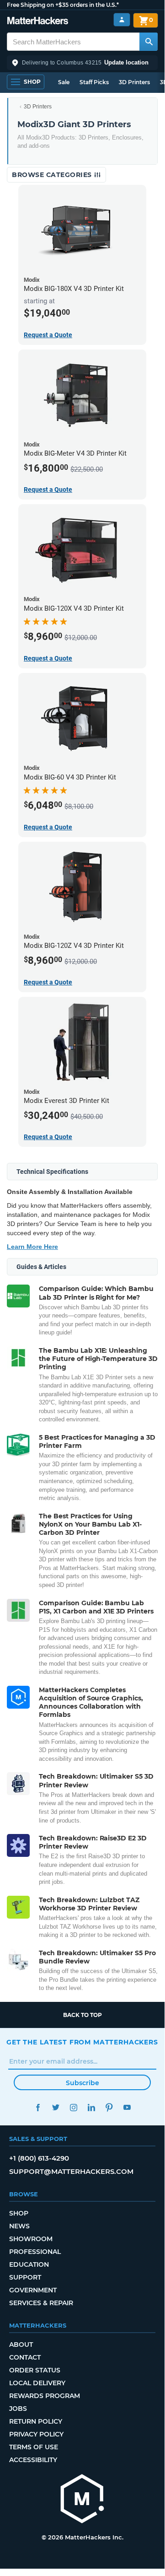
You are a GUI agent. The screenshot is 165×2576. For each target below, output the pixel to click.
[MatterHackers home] (38, 22)
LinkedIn (91, 2107)
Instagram (73, 2107)
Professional (35, 2252)
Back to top (82, 2015)
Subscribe (82, 2083)
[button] (82, 63)
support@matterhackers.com (71, 2171)
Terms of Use (34, 2447)
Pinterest (109, 2107)
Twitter (56, 2107)
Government (33, 2290)
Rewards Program (45, 2396)
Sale (64, 82)
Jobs (18, 2409)
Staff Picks (94, 82)
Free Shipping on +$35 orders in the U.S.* (63, 5)
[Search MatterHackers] (149, 42)
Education (29, 2264)
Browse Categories (53, 175)
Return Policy (36, 2421)
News (19, 2226)
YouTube (127, 2107)
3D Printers (134, 82)
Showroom (31, 2239)
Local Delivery (37, 2383)
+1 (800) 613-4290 (39, 2158)
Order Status (35, 2370)
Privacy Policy (36, 2434)
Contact (25, 2357)
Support (25, 2277)
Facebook (38, 2107)
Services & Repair (41, 2303)
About (21, 2345)
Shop (19, 2213)
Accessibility (33, 2460)
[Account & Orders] (122, 20)
